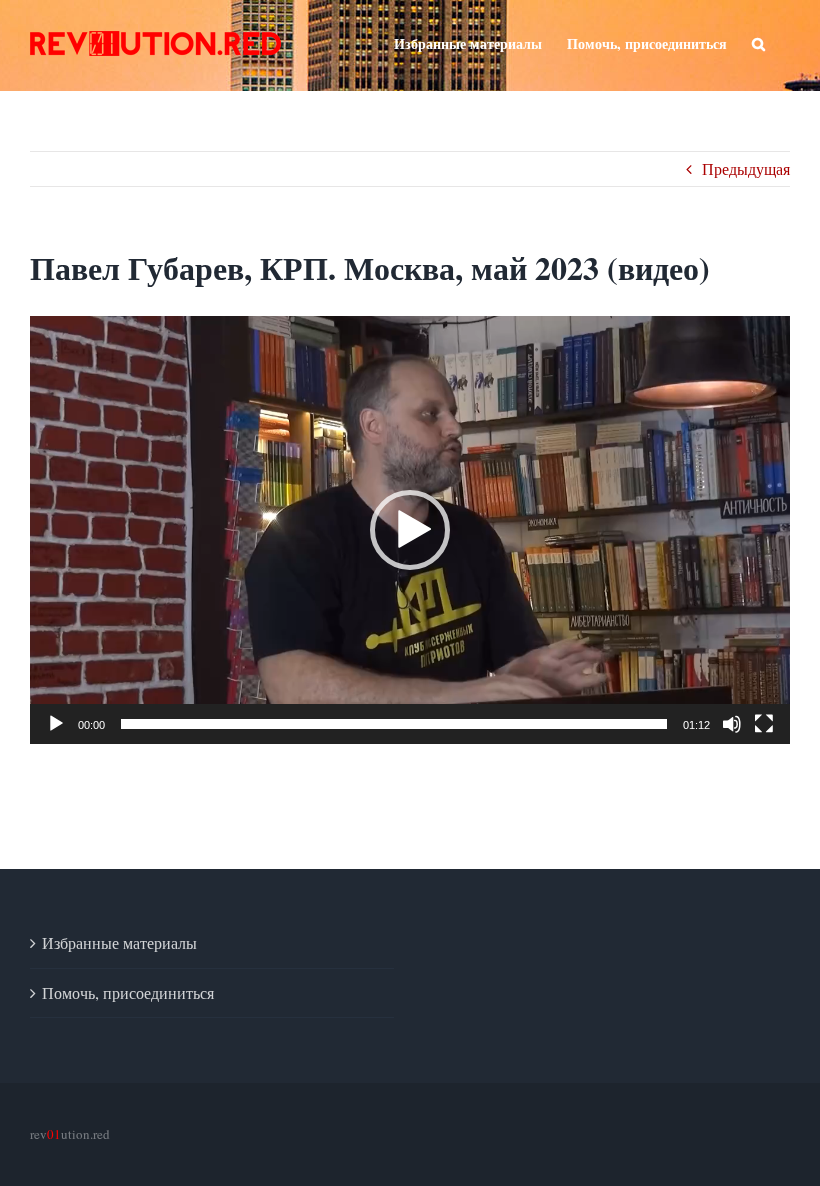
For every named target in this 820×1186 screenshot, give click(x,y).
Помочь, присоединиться (128, 992)
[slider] (394, 724)
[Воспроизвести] (56, 724)
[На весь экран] (764, 724)
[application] (410, 530)
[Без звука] (732, 724)
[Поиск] (758, 42)
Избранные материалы (119, 942)
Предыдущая (746, 168)
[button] (410, 530)
